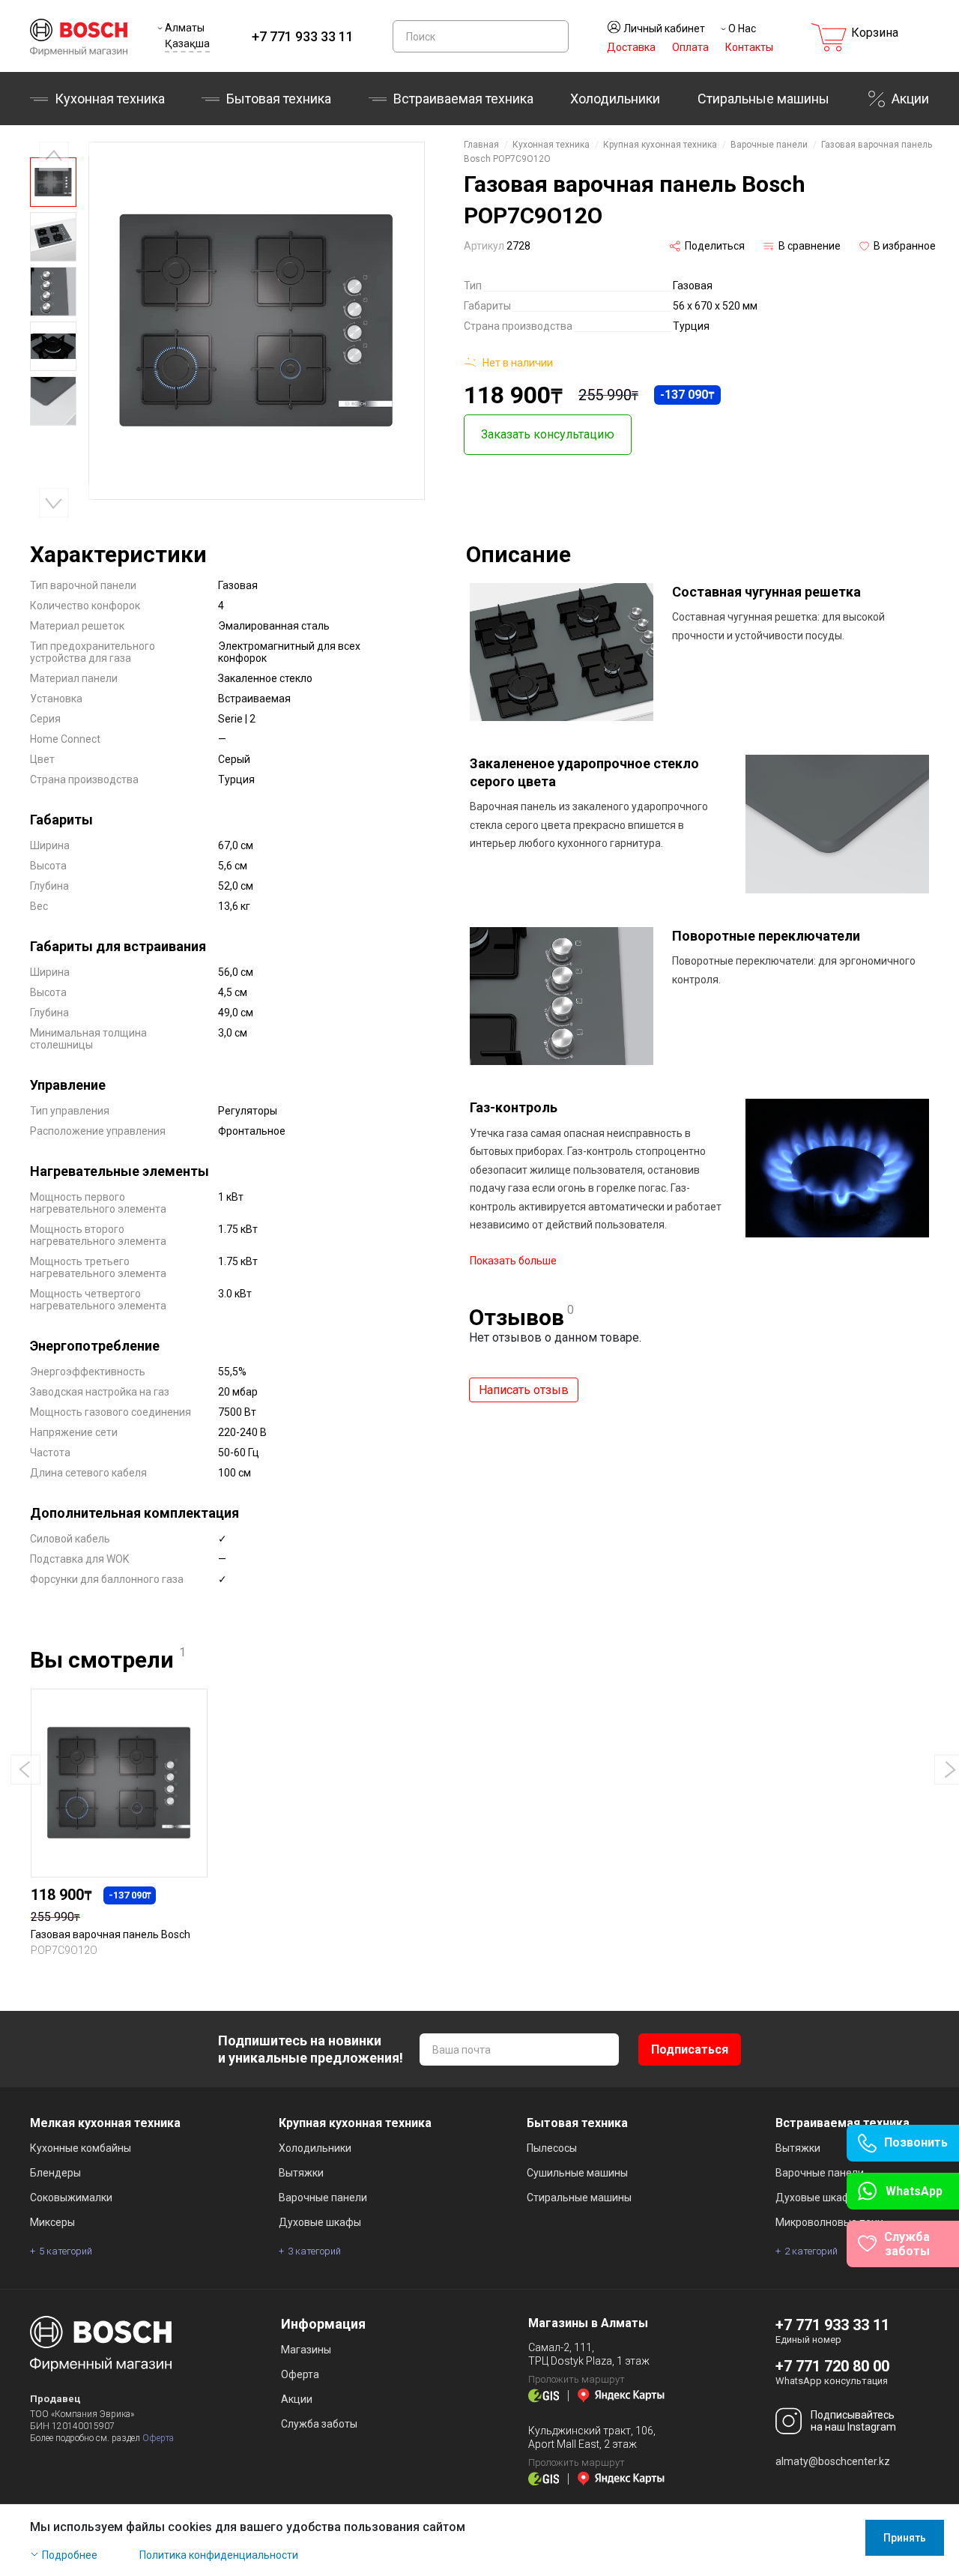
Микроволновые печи (829, 2222)
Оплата (690, 47)
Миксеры (52, 2222)
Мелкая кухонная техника (105, 2123)
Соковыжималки (71, 2198)
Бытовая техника (279, 99)
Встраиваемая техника (842, 2123)
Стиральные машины (763, 99)
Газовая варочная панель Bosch (111, 1934)
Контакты (749, 47)
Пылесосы (552, 2148)
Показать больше (513, 1261)
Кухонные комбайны (81, 2148)
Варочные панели (769, 145)
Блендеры (55, 2173)
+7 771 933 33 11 (303, 36)
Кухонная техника (110, 99)
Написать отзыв (524, 1390)
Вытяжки (301, 2173)
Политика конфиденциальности (219, 2555)
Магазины (306, 2350)
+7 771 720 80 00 (832, 2366)
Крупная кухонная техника (660, 145)
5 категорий (66, 2251)
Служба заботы (319, 2424)
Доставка (631, 47)
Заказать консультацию (548, 434)
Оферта (158, 2438)
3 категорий (314, 2251)
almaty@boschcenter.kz (833, 2461)
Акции (910, 99)
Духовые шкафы (320, 2222)
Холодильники (615, 99)
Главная (481, 145)
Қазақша (187, 43)
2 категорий (811, 2251)
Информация (323, 2324)
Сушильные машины (577, 2173)
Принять (905, 2538)
